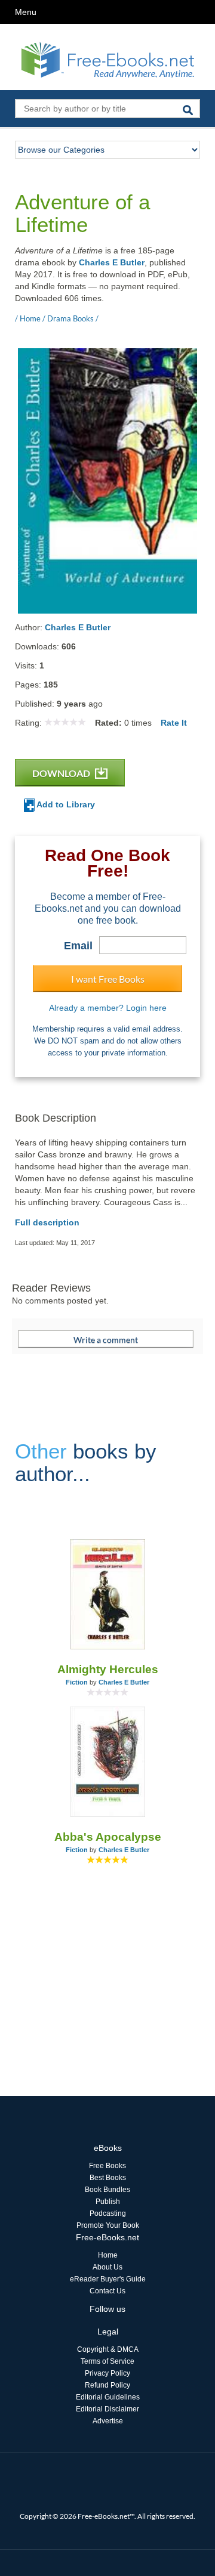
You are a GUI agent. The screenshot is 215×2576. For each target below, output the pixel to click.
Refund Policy (107, 2385)
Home (108, 2255)
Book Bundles (107, 2190)
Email (78, 946)
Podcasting (108, 2213)
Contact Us (107, 2291)
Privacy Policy (107, 2373)
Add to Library (65, 804)
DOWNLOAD (62, 773)
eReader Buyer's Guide (108, 2279)
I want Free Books (108, 979)
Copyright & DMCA (108, 2349)
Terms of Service (107, 2361)
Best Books (108, 2178)
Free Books (107, 2166)
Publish (108, 2202)
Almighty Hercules (108, 1669)
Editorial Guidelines (108, 2397)
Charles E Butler (112, 262)
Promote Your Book (108, 2225)
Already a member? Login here (108, 1008)
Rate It (174, 723)
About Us (107, 2267)
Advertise (108, 2421)
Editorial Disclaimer (107, 2409)
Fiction (77, 1682)
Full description (47, 1222)
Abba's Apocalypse (108, 1837)
